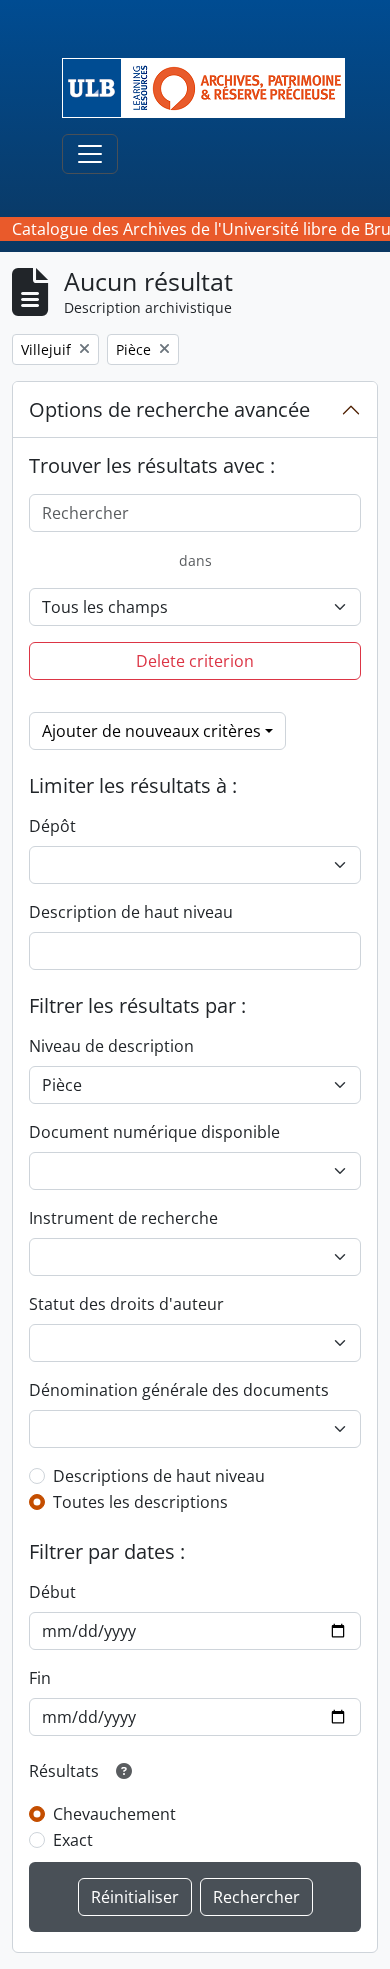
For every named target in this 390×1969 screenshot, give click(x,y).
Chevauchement (114, 1814)
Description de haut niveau (131, 912)
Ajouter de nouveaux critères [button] (151, 731)
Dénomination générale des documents (179, 1390)
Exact (73, 1840)
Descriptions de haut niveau (159, 1476)
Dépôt (52, 826)
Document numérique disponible (154, 1132)
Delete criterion (195, 661)
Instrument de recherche (123, 1218)
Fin (40, 1678)
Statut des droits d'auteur (126, 1304)
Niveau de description (111, 1046)
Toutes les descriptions (140, 1502)
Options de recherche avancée (169, 409)
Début (52, 1592)
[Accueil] (211, 88)
